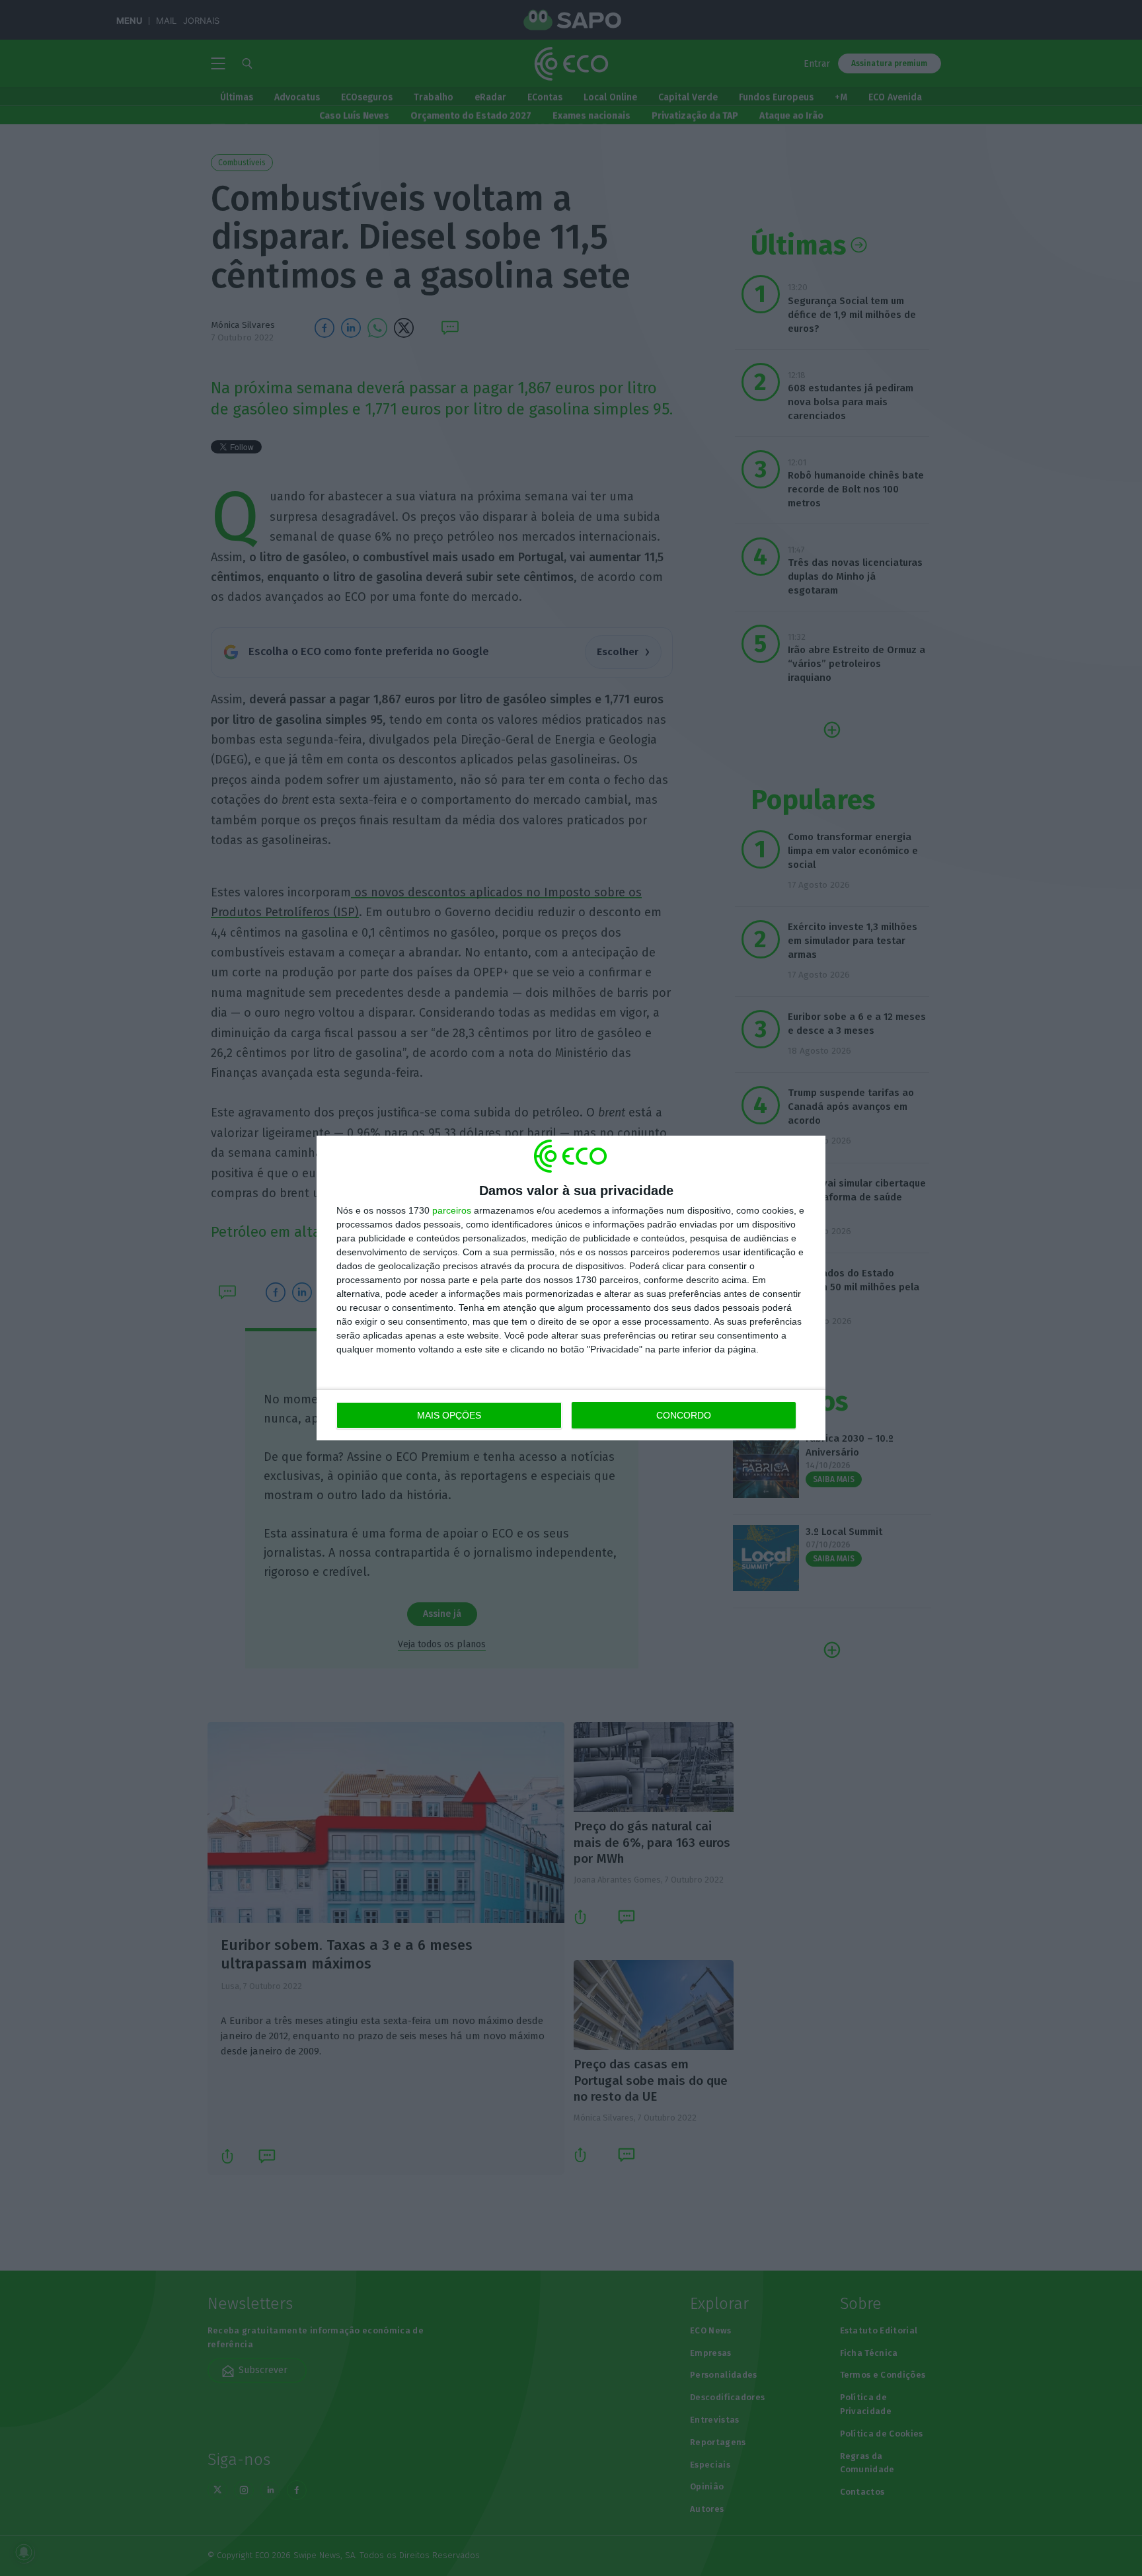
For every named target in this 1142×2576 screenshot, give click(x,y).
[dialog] (571, 1288)
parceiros (452, 1210)
